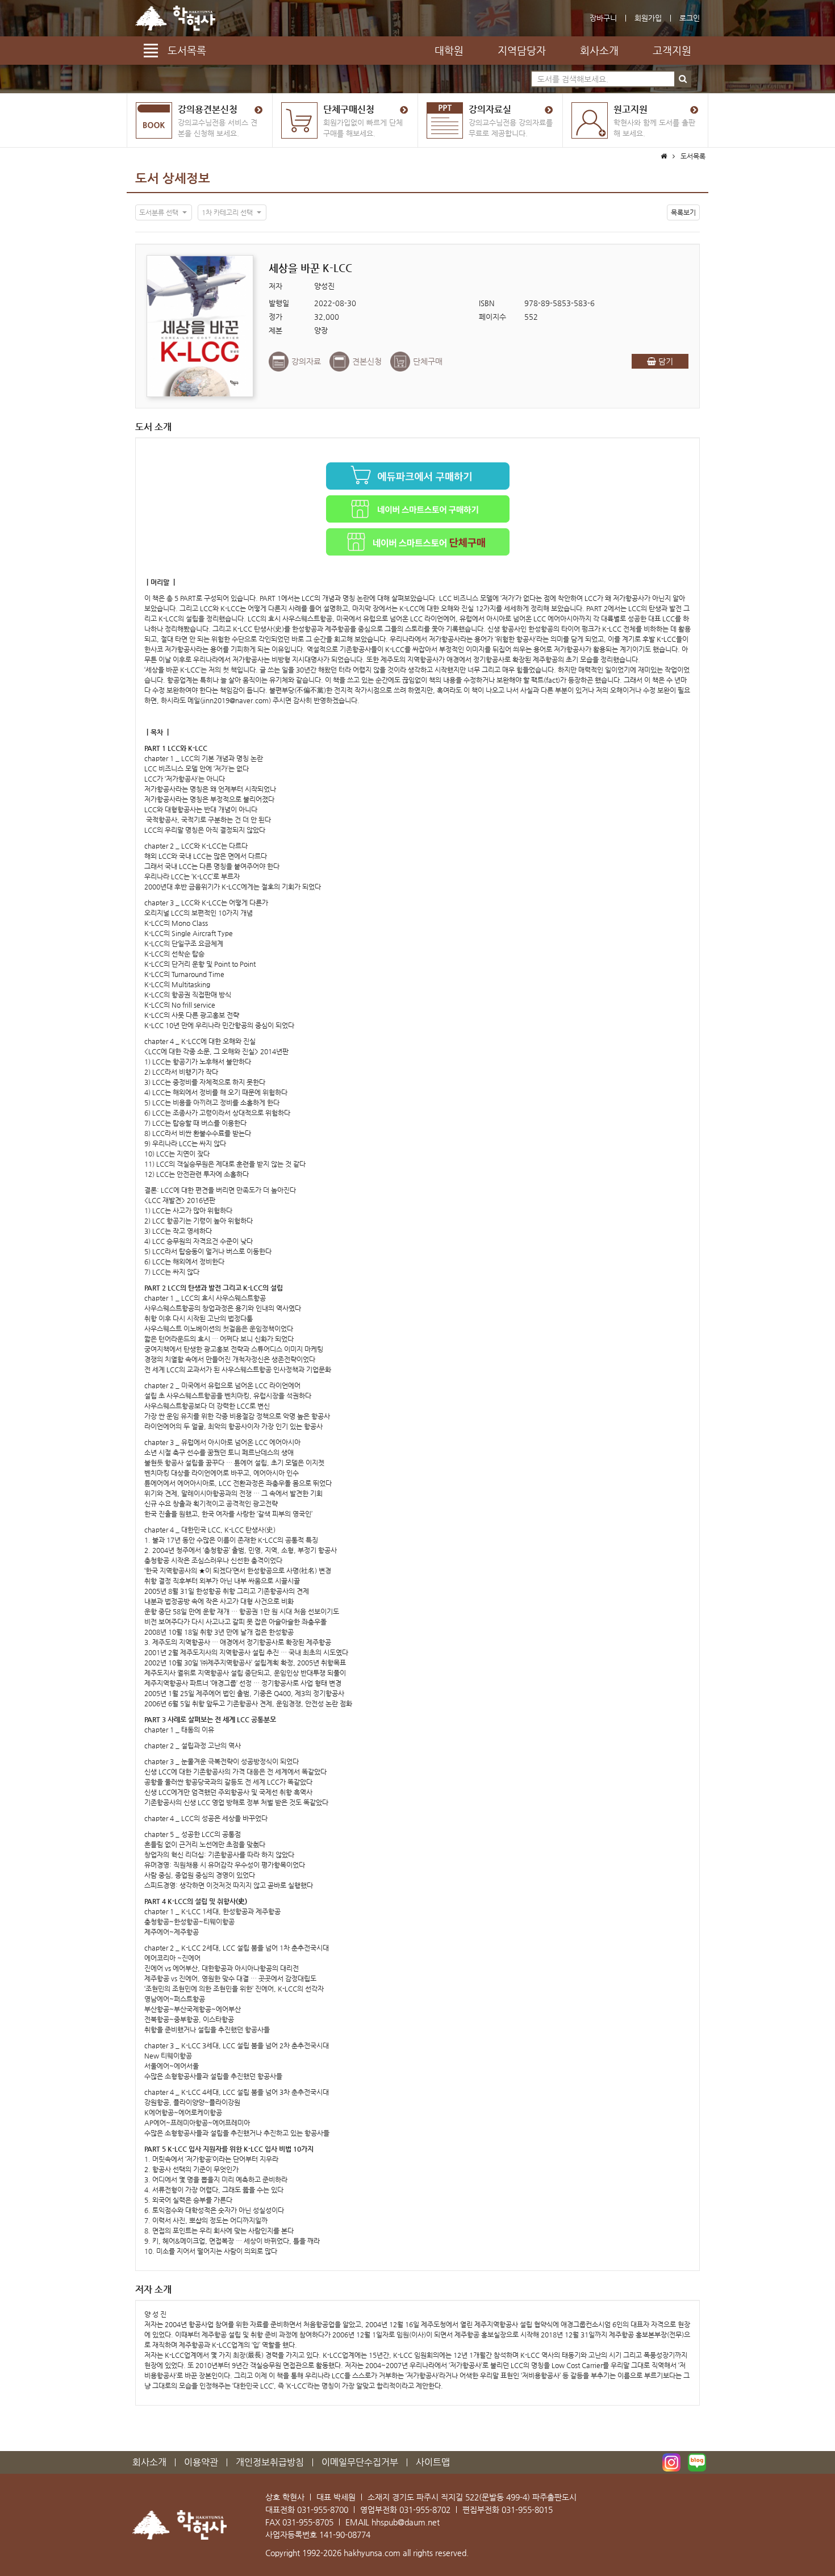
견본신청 (367, 361)
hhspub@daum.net (406, 2522)
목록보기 (683, 212)
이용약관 (201, 2462)
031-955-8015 (527, 2510)
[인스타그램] (671, 2462)
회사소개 (599, 50)
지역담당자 (522, 50)
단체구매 (428, 361)
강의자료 (306, 361)
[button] (164, 212)
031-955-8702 (425, 2510)
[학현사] (175, 18)
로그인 (690, 18)
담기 (665, 361)
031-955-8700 (323, 2510)
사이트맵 (433, 2462)
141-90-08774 (345, 2535)
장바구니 (603, 18)
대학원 (449, 50)
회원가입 (648, 18)
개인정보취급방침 (270, 2462)
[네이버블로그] (697, 2462)
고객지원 (672, 50)
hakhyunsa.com (372, 2553)
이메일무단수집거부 (360, 2462)
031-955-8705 (308, 2522)
